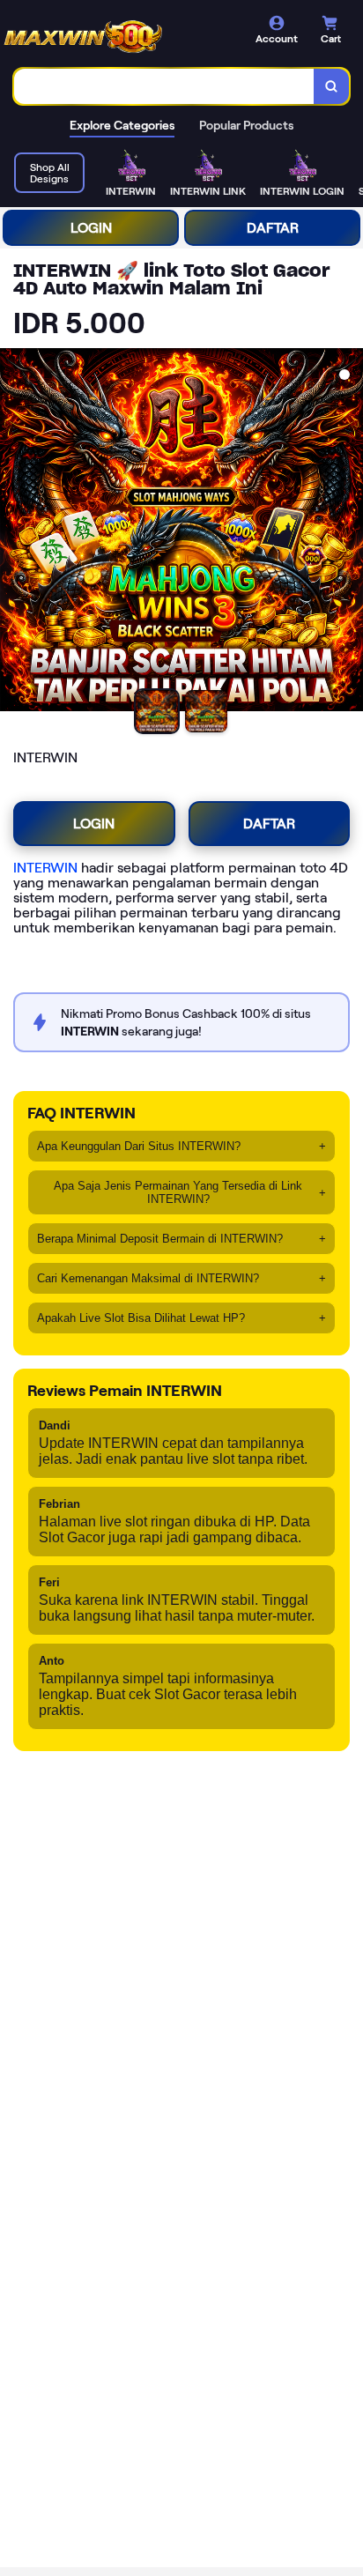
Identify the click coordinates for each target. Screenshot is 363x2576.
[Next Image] (349, 532)
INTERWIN (45, 868)
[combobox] (164, 86)
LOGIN (91, 228)
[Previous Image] (14, 532)
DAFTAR (273, 228)
